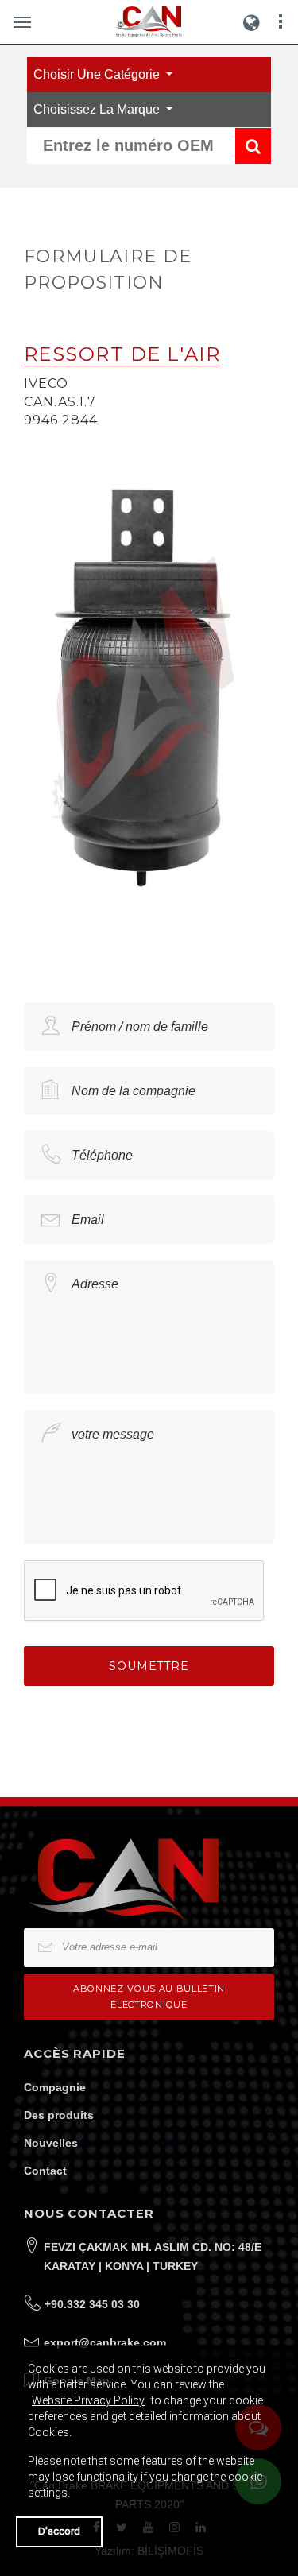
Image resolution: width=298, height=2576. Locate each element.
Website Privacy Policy (88, 2400)
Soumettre (149, 1666)
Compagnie (55, 2087)
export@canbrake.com (105, 2342)
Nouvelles (51, 2143)
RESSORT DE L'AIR (122, 354)
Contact (45, 2171)
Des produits (59, 2115)
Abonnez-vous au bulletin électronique (149, 1996)
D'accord (59, 2531)
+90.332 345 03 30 (92, 2304)
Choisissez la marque (98, 109)
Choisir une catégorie (98, 74)
